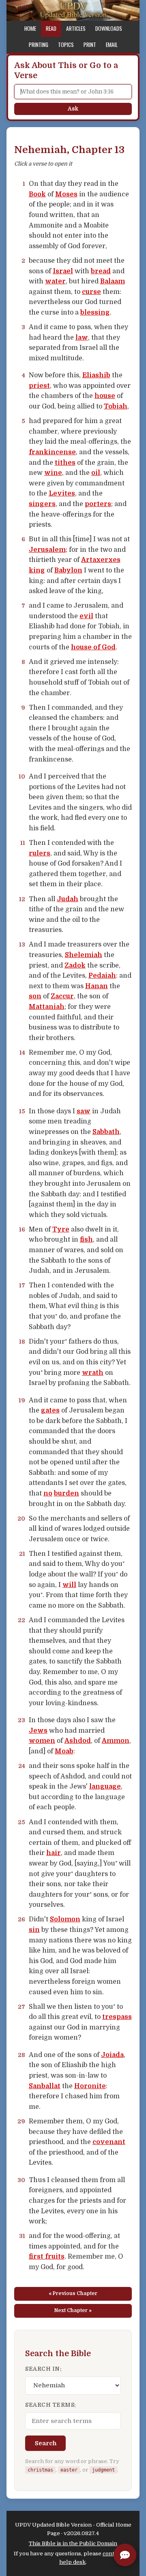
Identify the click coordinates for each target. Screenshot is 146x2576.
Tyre (61, 1230)
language (105, 1787)
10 (22, 776)
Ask (73, 109)
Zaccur (62, 996)
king (37, 570)
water (55, 281)
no (48, 1493)
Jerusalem (47, 550)
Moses (66, 194)
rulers (40, 853)
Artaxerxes (101, 560)
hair (54, 1853)
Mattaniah (47, 1007)
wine (53, 473)
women (42, 1741)
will (69, 1585)
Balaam (113, 281)
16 (22, 1230)
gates (50, 1410)
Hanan (97, 986)
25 (21, 1822)
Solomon (65, 1919)
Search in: (43, 2369)
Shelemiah (84, 955)
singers (42, 504)
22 (21, 1620)
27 (21, 2007)
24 (22, 1766)
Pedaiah (102, 976)
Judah (68, 899)
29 (21, 2121)
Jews (38, 1731)
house (105, 396)
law (82, 338)
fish (86, 1240)
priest (39, 386)
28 (21, 2055)
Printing (39, 45)
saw (84, 1111)
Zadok (75, 966)
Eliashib (96, 375)
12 (22, 899)
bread (101, 271)
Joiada (112, 2055)
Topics (66, 45)
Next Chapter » (73, 2310)
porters (98, 504)
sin (34, 1930)
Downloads (109, 28)
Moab (64, 1751)
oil (96, 473)
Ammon (116, 1741)
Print (90, 45)
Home (30, 28)
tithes (65, 463)
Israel (63, 271)
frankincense (52, 452)
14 (22, 1053)
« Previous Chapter (73, 2293)
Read (51, 28)
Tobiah (116, 406)
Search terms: (51, 2405)
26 (21, 1919)
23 (21, 1720)
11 (23, 843)
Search (46, 2443)
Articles (76, 28)
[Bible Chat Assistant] (125, 2555)
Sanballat (45, 2086)
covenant (109, 2142)
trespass (117, 2017)
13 (22, 944)
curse (91, 292)
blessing (95, 313)
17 (22, 1285)
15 (22, 1111)
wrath (93, 1373)
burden (67, 1493)
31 (22, 2236)
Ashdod (78, 1741)
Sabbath (106, 1132)
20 (21, 1519)
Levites (62, 494)
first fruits (47, 2257)
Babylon (68, 570)
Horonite (90, 2086)
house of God (93, 647)
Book (37, 194)
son (35, 996)
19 (22, 1400)
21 (22, 1554)
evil (86, 616)
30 (21, 2180)
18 (22, 1342)
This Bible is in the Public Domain (73, 2543)
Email (112, 45)
